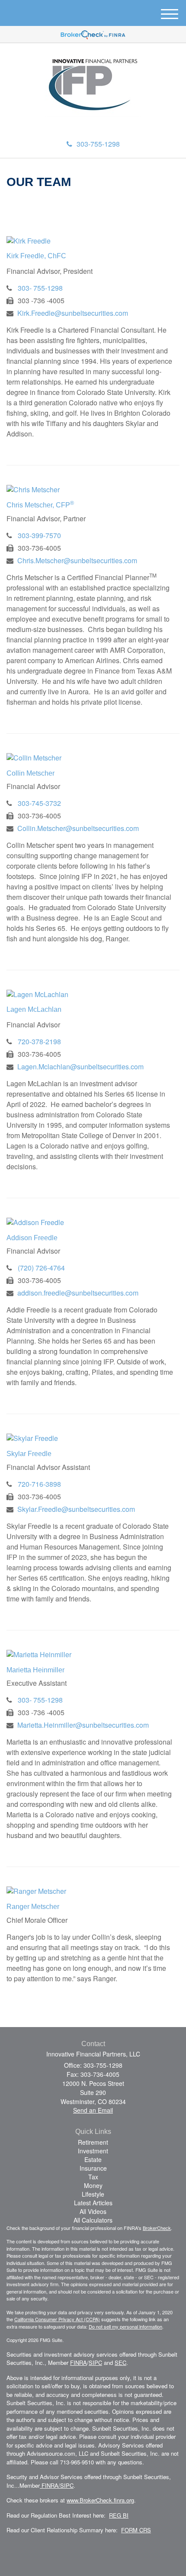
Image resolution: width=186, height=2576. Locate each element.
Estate (93, 2159)
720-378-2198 (39, 1041)
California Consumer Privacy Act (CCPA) (57, 2319)
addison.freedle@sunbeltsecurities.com (78, 1293)
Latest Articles (93, 2203)
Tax (93, 2177)
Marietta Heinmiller (35, 1670)
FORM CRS (136, 2530)
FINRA (79, 2363)
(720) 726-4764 (41, 1268)
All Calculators (93, 2220)
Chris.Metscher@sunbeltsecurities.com (77, 560)
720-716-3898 (39, 1484)
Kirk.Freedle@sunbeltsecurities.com (73, 313)
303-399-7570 (39, 535)
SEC (120, 2363)
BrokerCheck (157, 2228)
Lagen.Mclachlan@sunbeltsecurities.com (80, 1067)
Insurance (93, 2168)
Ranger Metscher (33, 1907)
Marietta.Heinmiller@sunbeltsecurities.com (83, 1725)
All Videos (93, 2211)
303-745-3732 (39, 803)
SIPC (95, 2363)
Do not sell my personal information (125, 2326)
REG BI (119, 2515)
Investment (93, 2151)
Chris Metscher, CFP (40, 505)
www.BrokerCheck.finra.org (100, 2500)
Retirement (93, 2142)
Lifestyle (93, 2194)
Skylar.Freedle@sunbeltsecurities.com (76, 1509)
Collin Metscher (30, 773)
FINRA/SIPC (57, 2485)
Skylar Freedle (29, 1454)
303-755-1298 (98, 144)
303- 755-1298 (40, 288)
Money (93, 2185)
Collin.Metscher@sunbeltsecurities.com (78, 828)
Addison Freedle (32, 1238)
